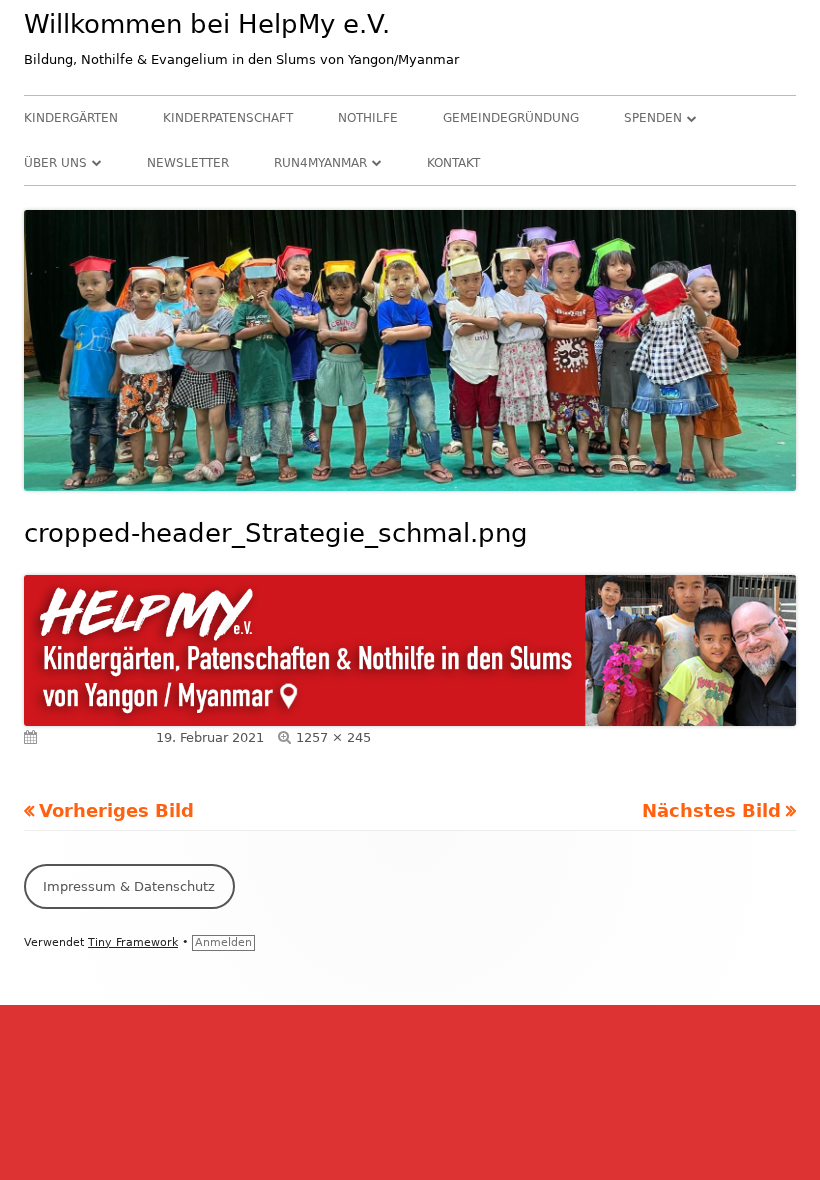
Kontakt (453, 163)
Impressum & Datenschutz (129, 886)
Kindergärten (71, 118)
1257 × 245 (333, 737)
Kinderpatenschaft (228, 118)
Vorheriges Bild (116, 810)
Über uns (55, 163)
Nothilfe (368, 118)
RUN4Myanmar (320, 163)
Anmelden (223, 942)
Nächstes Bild (711, 810)
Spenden (653, 118)
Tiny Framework (133, 942)
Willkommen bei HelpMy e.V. (207, 24)
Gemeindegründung (511, 118)
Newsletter (188, 163)
